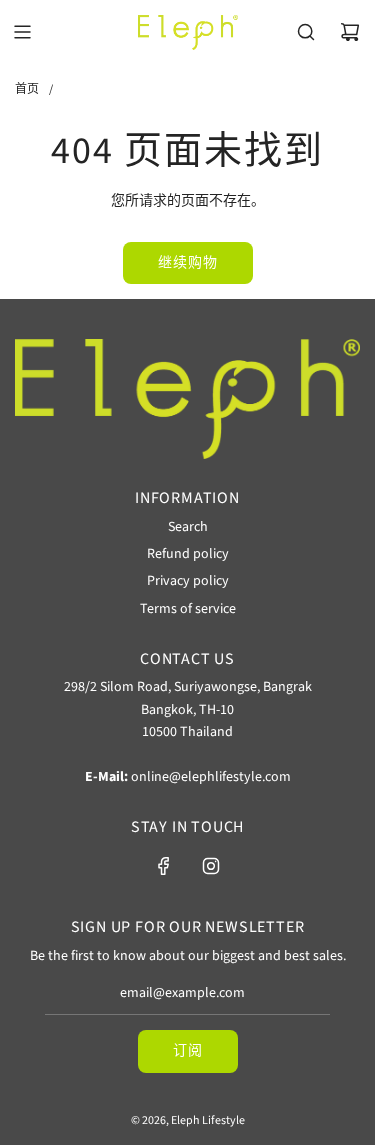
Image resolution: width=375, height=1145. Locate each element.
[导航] (22, 32)
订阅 (188, 1051)
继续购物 (188, 263)
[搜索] (306, 32)
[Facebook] (164, 866)
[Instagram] (211, 866)
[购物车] (350, 32)
